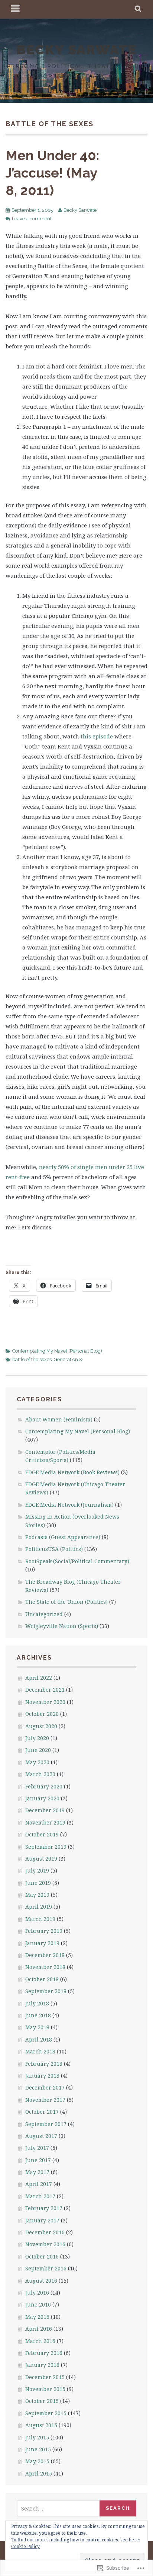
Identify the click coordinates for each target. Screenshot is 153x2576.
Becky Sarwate (80, 210)
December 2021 (45, 1690)
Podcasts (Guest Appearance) (63, 1537)
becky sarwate (76, 50)
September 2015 (46, 2413)
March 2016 (40, 2341)
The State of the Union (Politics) (66, 1602)
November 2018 (45, 1967)
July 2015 (37, 2437)
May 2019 (37, 1895)
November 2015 (45, 2389)
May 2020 (37, 1762)
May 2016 (37, 2317)
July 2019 (37, 1870)
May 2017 (37, 2172)
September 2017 (46, 2124)
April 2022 (39, 1678)
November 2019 (45, 1822)
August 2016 (41, 2281)
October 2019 (42, 1834)
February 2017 (44, 2208)
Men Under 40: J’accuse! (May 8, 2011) (52, 173)
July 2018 (37, 2003)
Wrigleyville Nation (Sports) (62, 1626)
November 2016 (45, 2244)
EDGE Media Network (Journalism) (69, 1505)
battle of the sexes (32, 1359)
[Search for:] (58, 2508)
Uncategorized (44, 1614)
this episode (97, 736)
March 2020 (40, 1774)
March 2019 (40, 1919)
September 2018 (46, 1991)
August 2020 (41, 1726)
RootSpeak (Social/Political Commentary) (77, 1561)
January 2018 (42, 2076)
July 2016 (37, 2293)
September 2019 (46, 1847)
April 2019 (39, 1907)
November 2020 (45, 1702)
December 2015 (45, 2377)
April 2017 (39, 2184)
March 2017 (40, 2196)
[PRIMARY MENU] (16, 9)
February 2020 (44, 1786)
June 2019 (38, 1883)
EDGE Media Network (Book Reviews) (72, 1472)
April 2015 (39, 2473)
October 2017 (42, 2112)
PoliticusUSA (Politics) (54, 1549)
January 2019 (42, 1943)
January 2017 (42, 2220)
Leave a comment (32, 219)
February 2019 (44, 1931)
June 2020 (38, 1750)
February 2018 (44, 2064)
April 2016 (39, 2329)
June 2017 (38, 2160)
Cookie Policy (25, 2546)
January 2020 (42, 1798)
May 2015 (37, 2461)
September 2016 (46, 2268)
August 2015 (41, 2425)
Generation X (68, 1359)
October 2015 (42, 2401)
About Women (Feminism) (59, 1419)
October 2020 (42, 1714)
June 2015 (38, 2449)
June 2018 (38, 2015)
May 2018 (37, 2027)
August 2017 (41, 2136)
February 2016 (44, 2353)
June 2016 (38, 2304)
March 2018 (40, 2051)
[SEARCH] (138, 9)
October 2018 (42, 1979)
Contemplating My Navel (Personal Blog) (57, 1351)
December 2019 (45, 1810)
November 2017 (45, 2100)
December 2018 (45, 1955)
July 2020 (37, 1738)
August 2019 (41, 1859)
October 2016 (42, 2256)
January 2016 (42, 2365)
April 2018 (39, 2039)
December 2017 (45, 2087)
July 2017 (37, 2148)
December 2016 (45, 2232)
